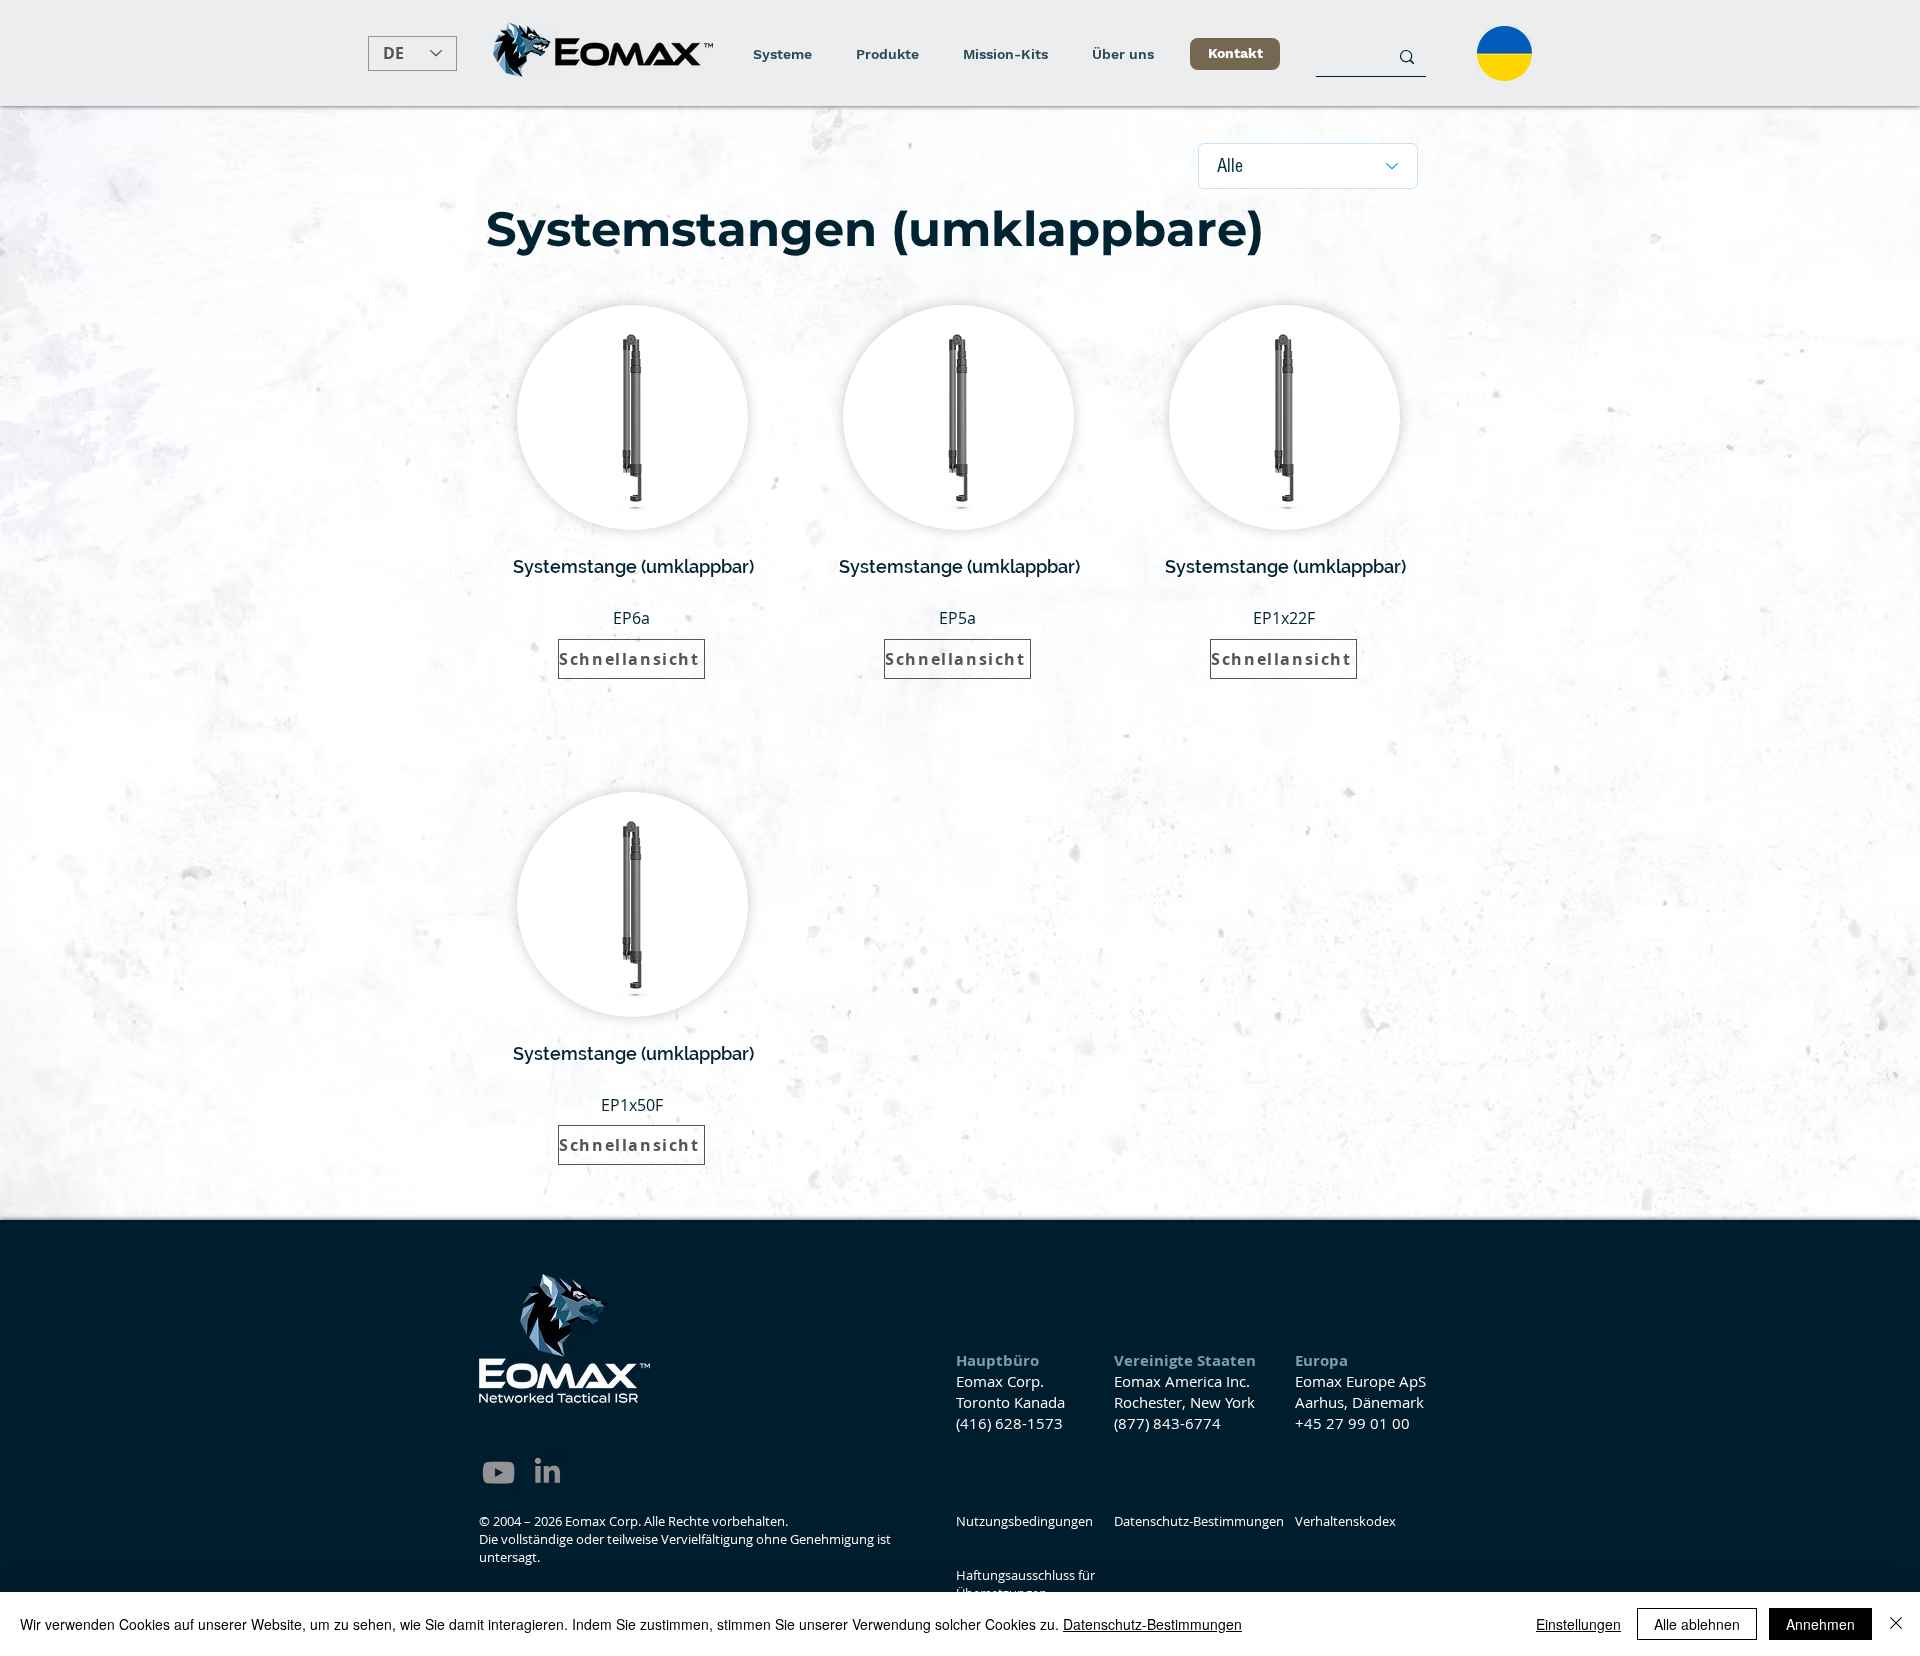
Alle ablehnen (1697, 1624)
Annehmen (1820, 1624)
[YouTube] (498, 1472)
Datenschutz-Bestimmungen (1152, 1624)
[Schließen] (1896, 1624)
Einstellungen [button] (1578, 1624)
